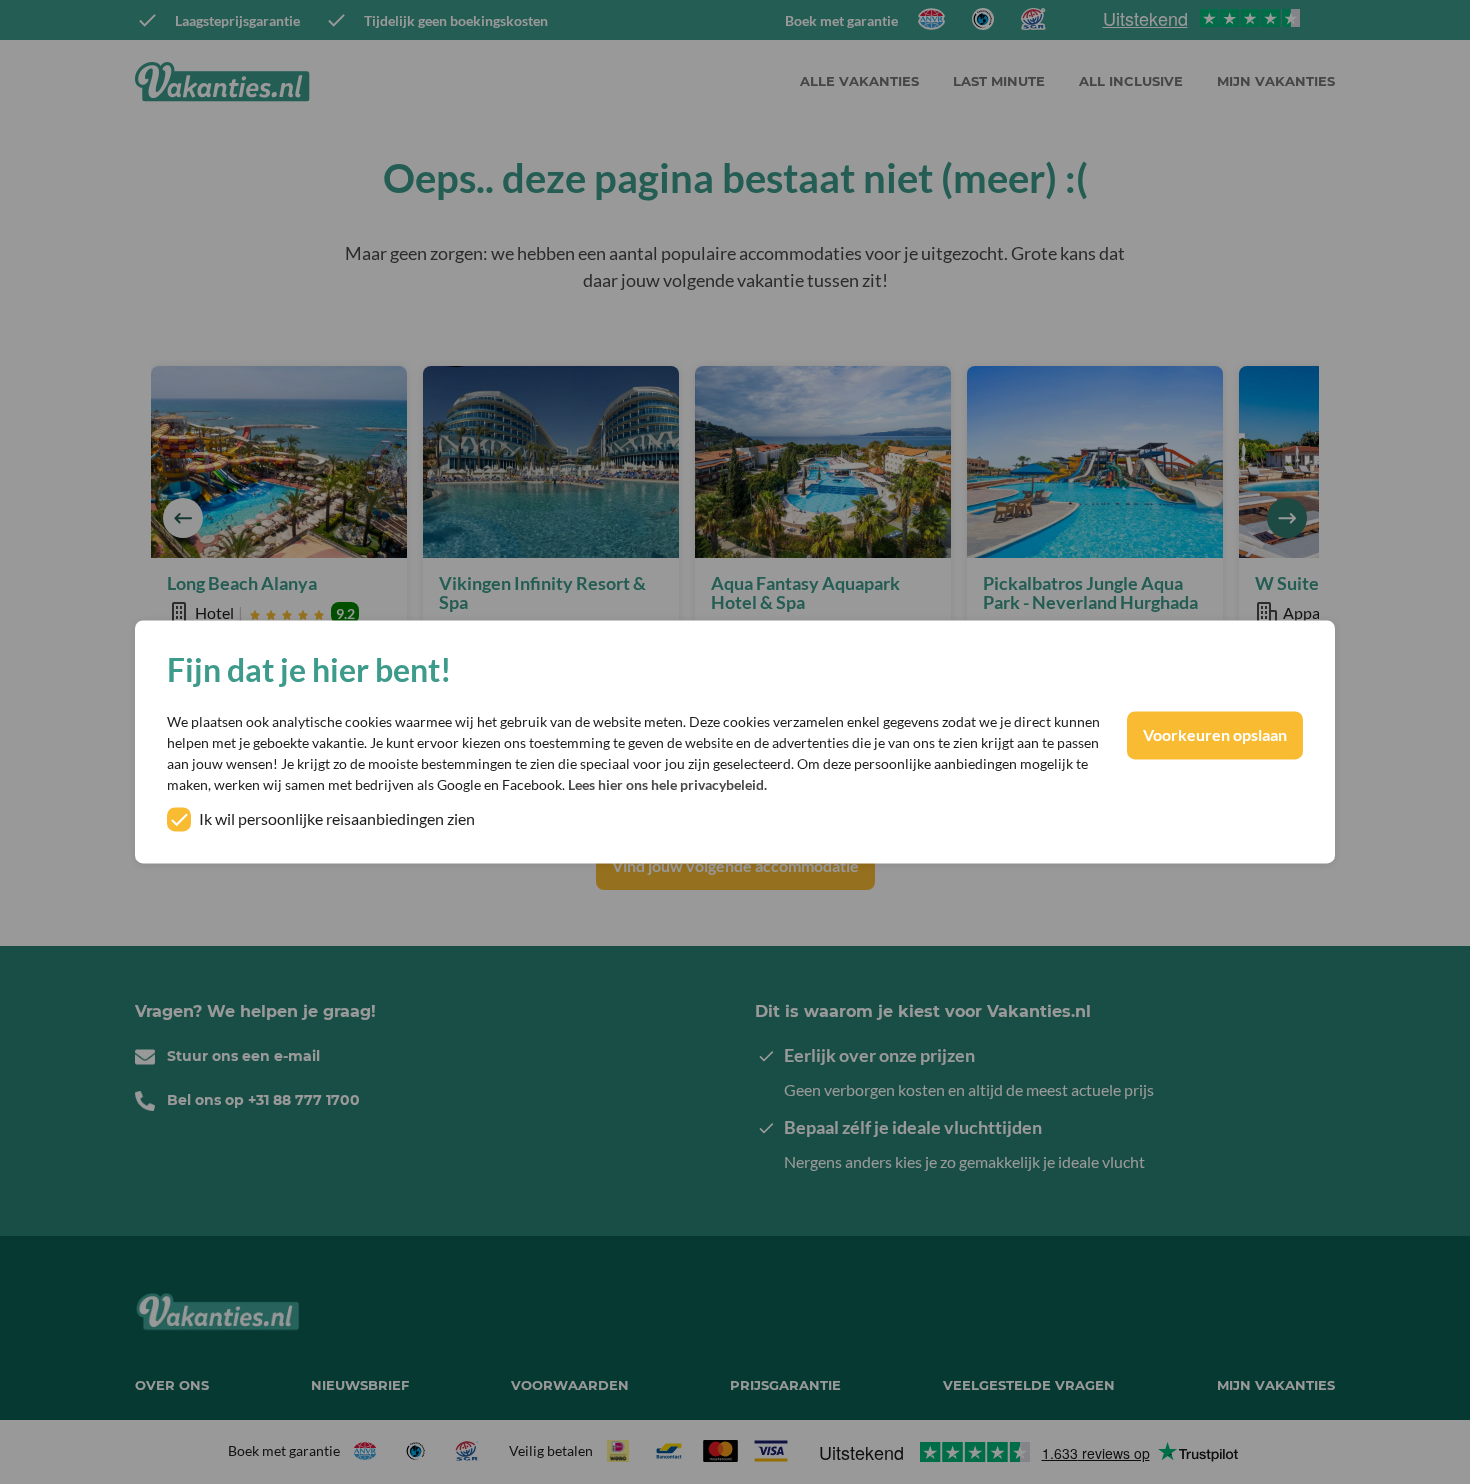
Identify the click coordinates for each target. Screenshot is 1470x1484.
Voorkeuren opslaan (1215, 735)
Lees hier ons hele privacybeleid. (667, 785)
